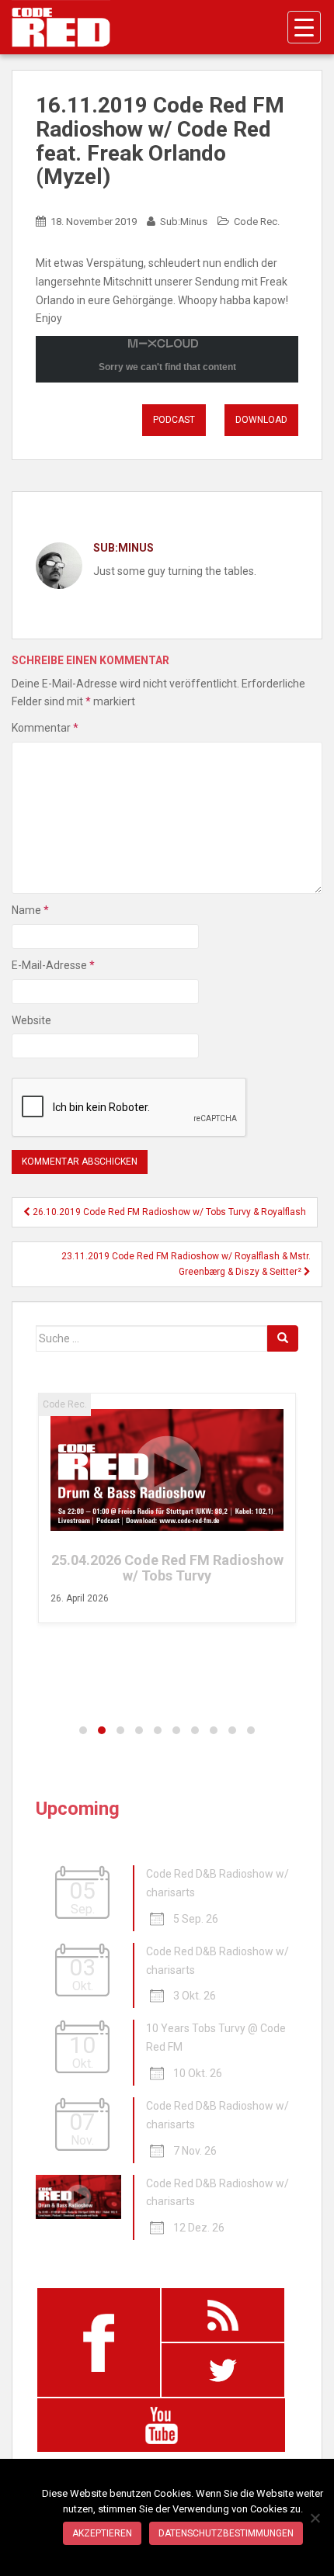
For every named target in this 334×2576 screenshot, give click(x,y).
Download (261, 420)
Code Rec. (257, 222)
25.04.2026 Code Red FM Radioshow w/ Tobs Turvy (167, 1568)
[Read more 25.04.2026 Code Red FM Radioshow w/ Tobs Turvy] (167, 1470)
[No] (315, 2518)
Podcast (174, 420)
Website (31, 1020)
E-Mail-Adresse (53, 965)
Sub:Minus (184, 222)
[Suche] (283, 1338)
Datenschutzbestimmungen (226, 2533)
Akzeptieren (102, 2533)
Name (30, 910)
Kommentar (45, 728)
